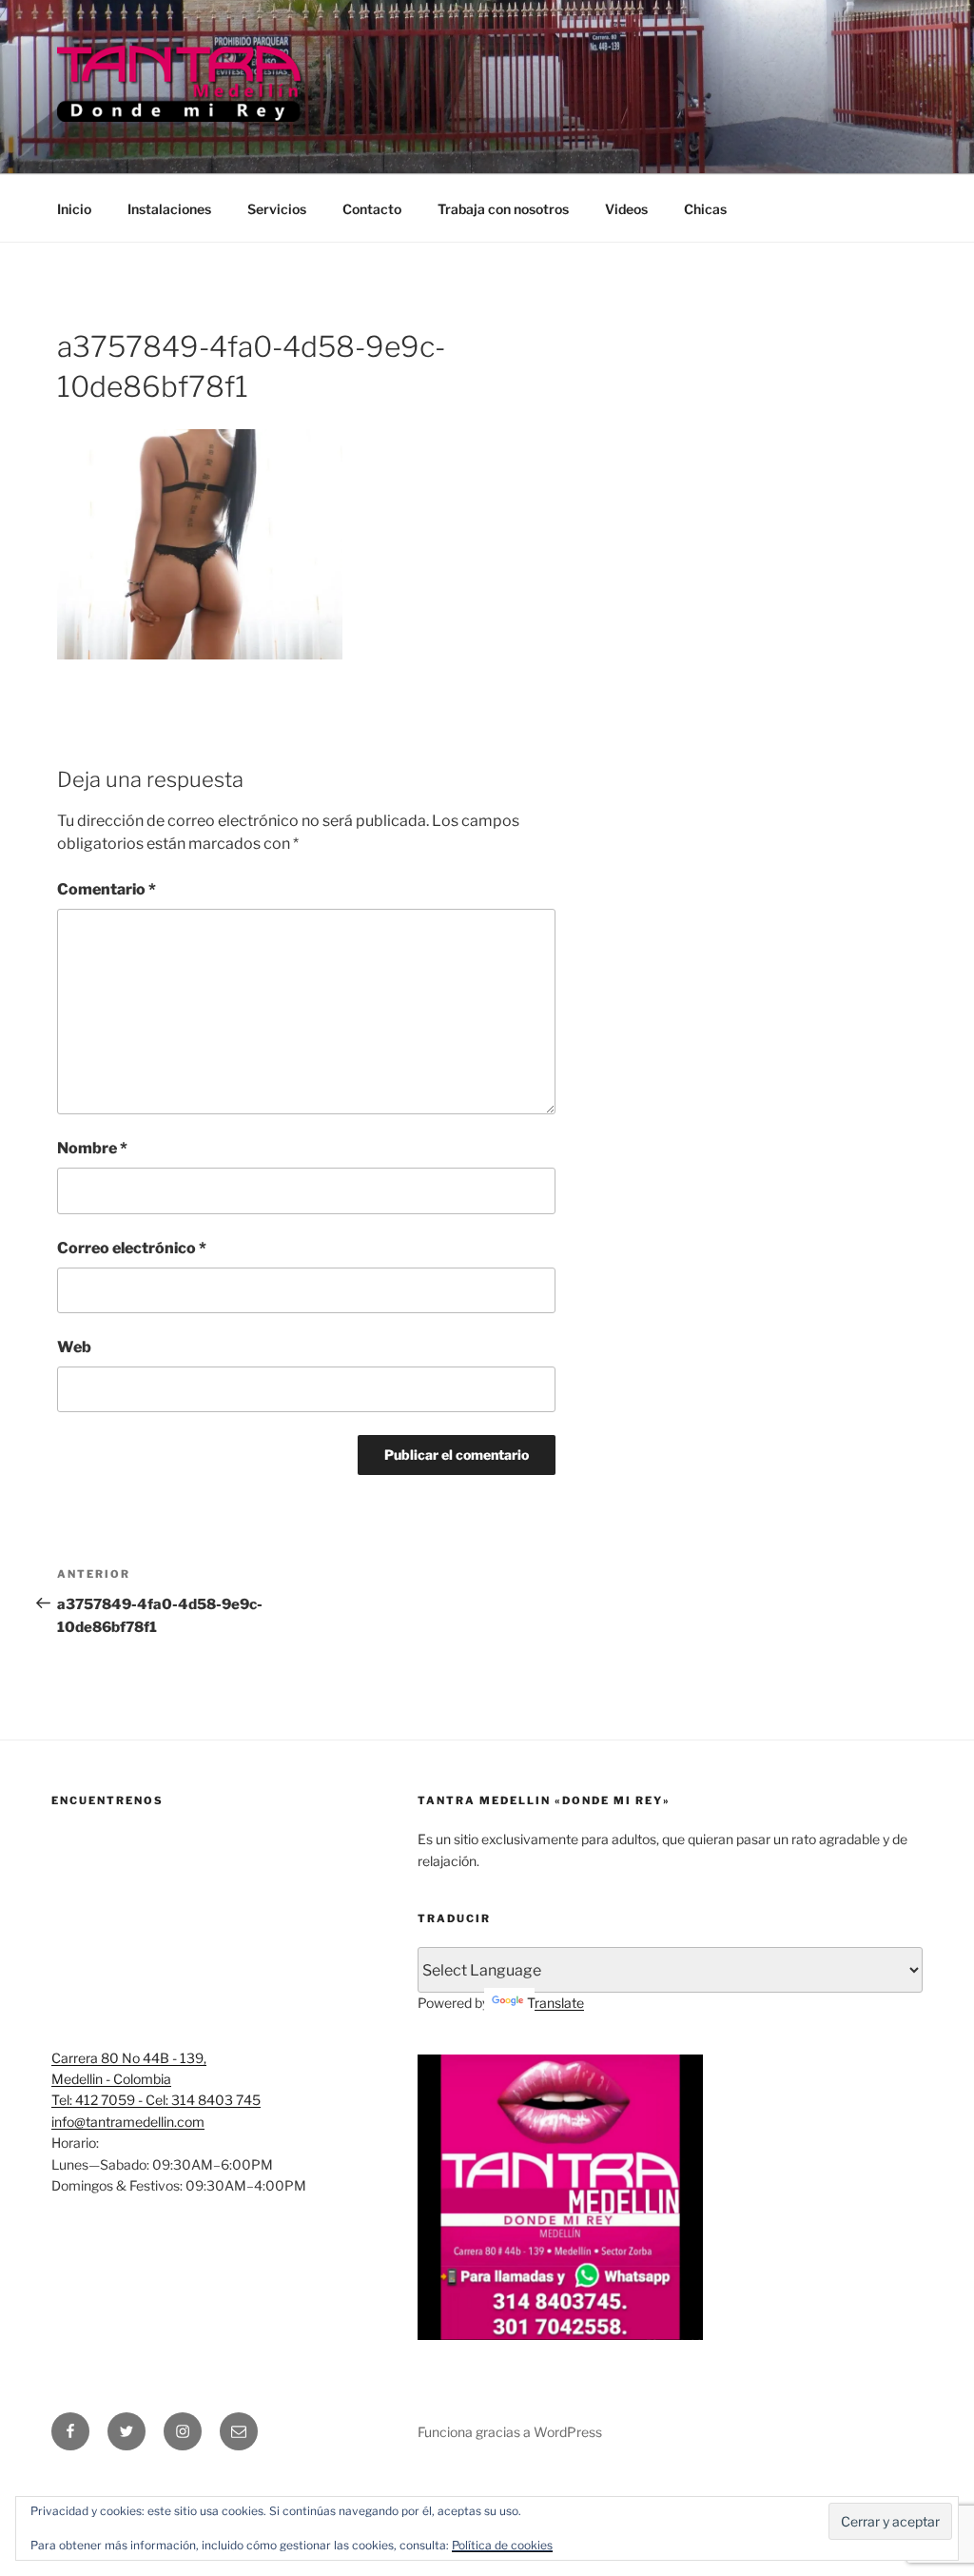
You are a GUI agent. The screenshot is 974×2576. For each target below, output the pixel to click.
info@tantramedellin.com (128, 2122)
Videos (626, 209)
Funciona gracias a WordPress (510, 2432)
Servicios (277, 209)
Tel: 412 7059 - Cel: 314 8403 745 (156, 2100)
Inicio (74, 209)
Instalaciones (169, 209)
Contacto (372, 209)
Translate (555, 2003)
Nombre (92, 1148)
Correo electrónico (132, 1248)
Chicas (705, 209)
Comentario (107, 889)
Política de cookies (502, 2545)
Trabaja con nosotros (503, 209)
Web (74, 1347)
